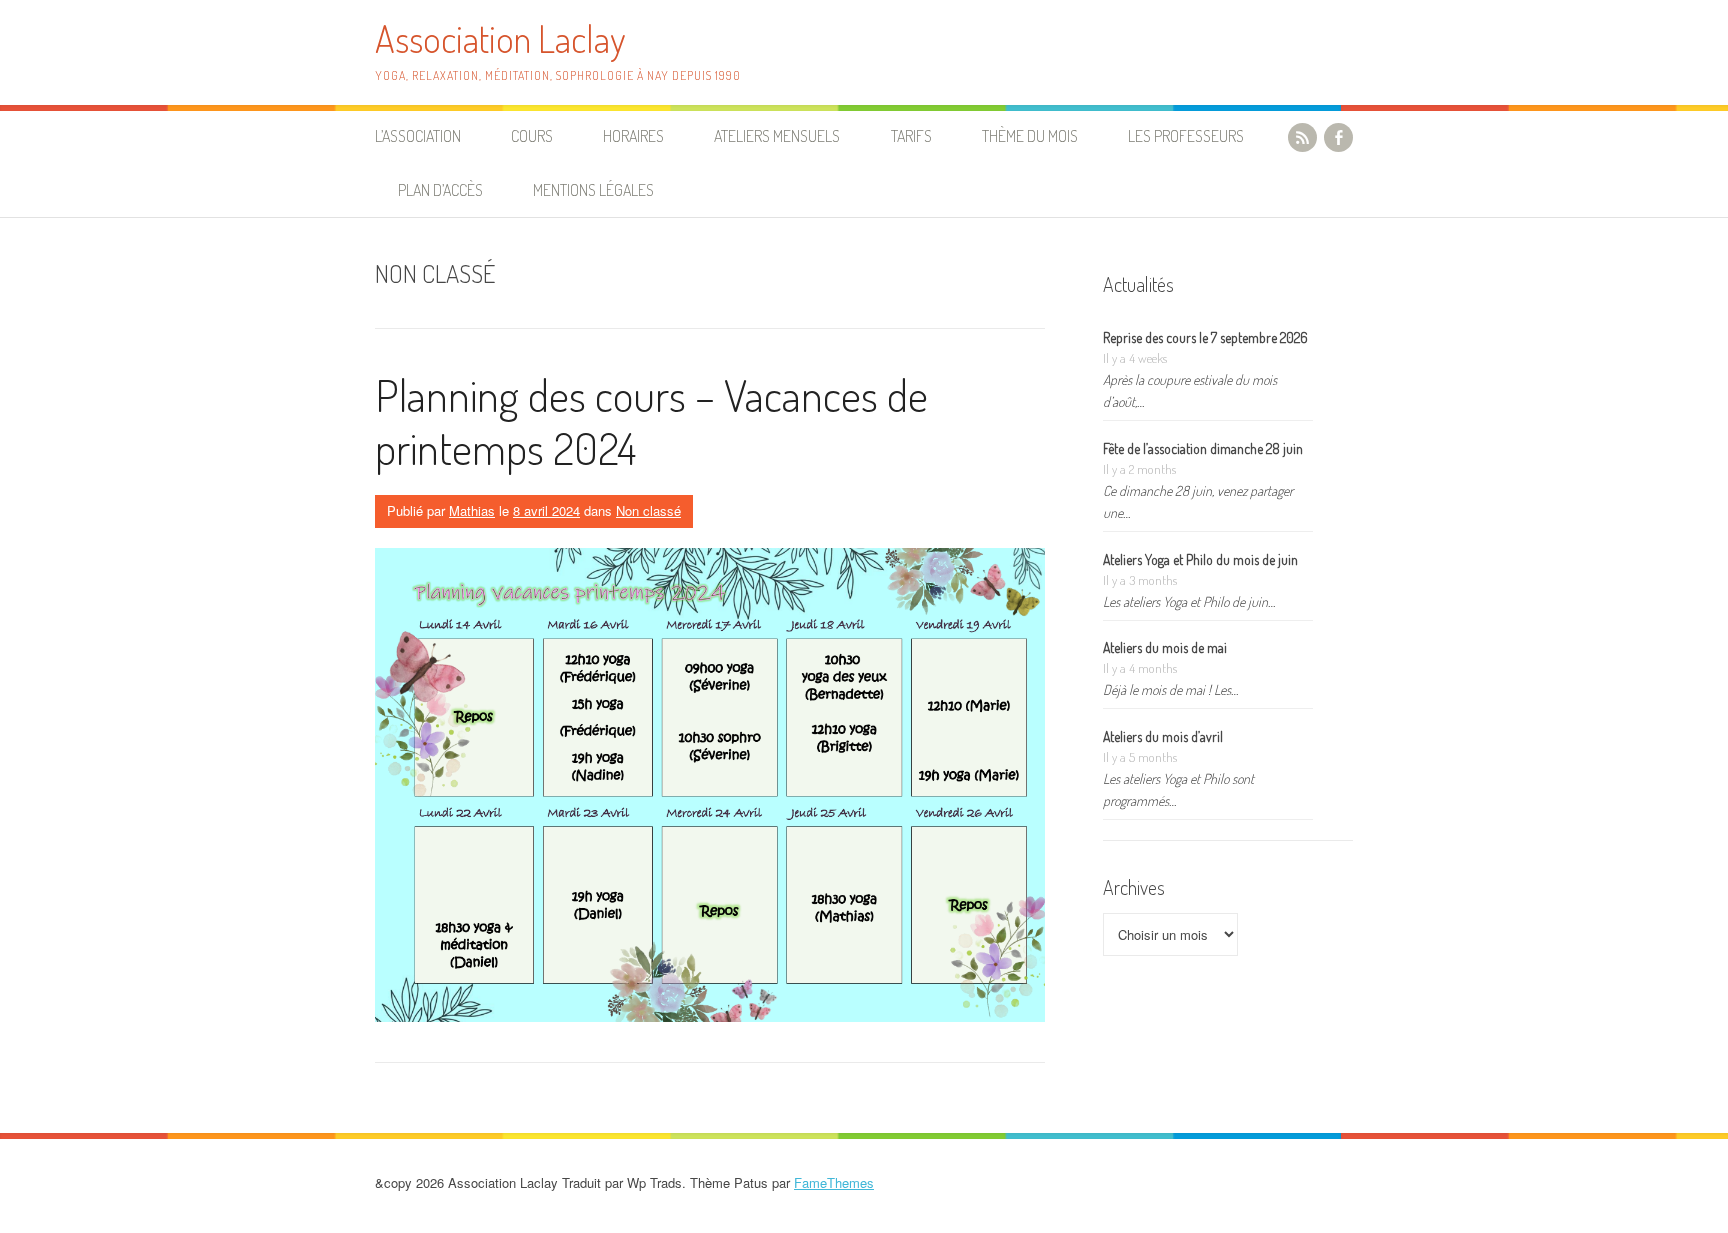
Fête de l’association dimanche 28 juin (1203, 448)
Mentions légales (593, 190)
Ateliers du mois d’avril (1163, 736)
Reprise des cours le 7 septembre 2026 (1205, 337)
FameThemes (834, 1182)
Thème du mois (1030, 136)
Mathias (472, 510)
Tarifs (911, 136)
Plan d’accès (440, 190)
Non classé (648, 510)
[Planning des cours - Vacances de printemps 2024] (710, 785)
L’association (418, 136)
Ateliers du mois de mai (1165, 647)
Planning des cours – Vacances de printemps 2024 (651, 421)
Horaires (633, 136)
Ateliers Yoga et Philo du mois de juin (1200, 559)
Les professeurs (1186, 136)
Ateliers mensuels (777, 136)
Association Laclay (500, 38)
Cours (532, 136)
